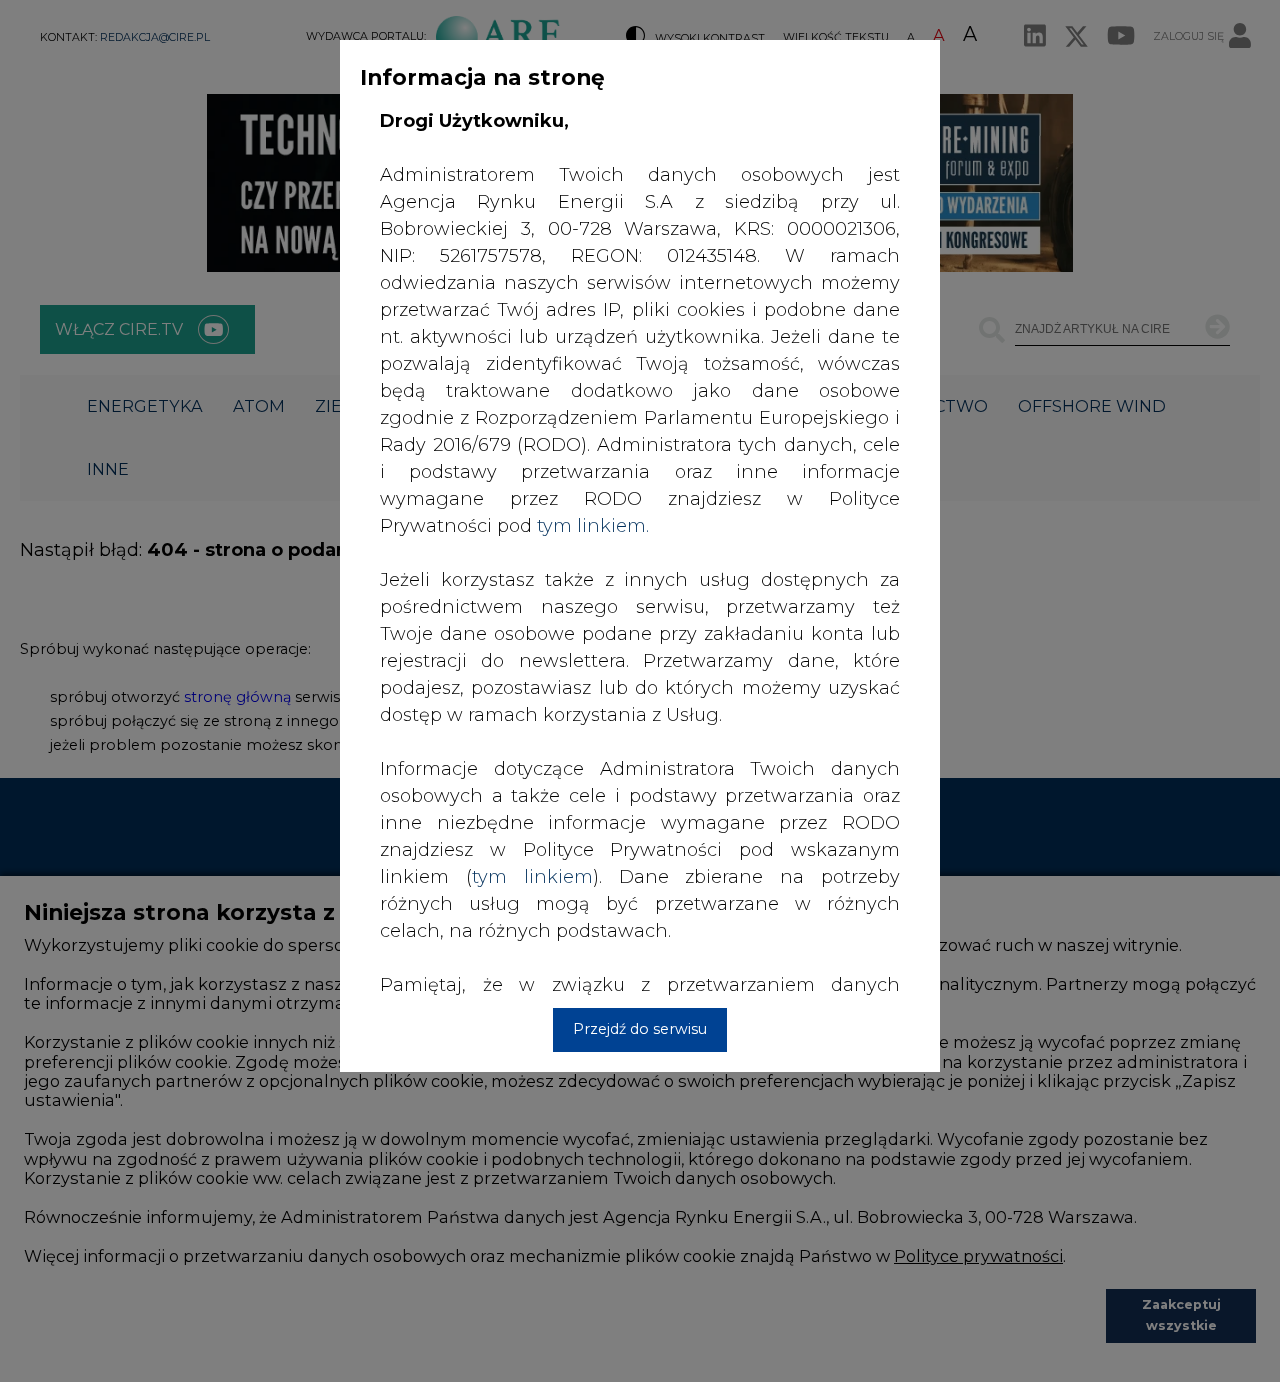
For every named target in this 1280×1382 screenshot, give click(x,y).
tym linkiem (532, 877)
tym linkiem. (593, 526)
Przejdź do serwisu (640, 1029)
